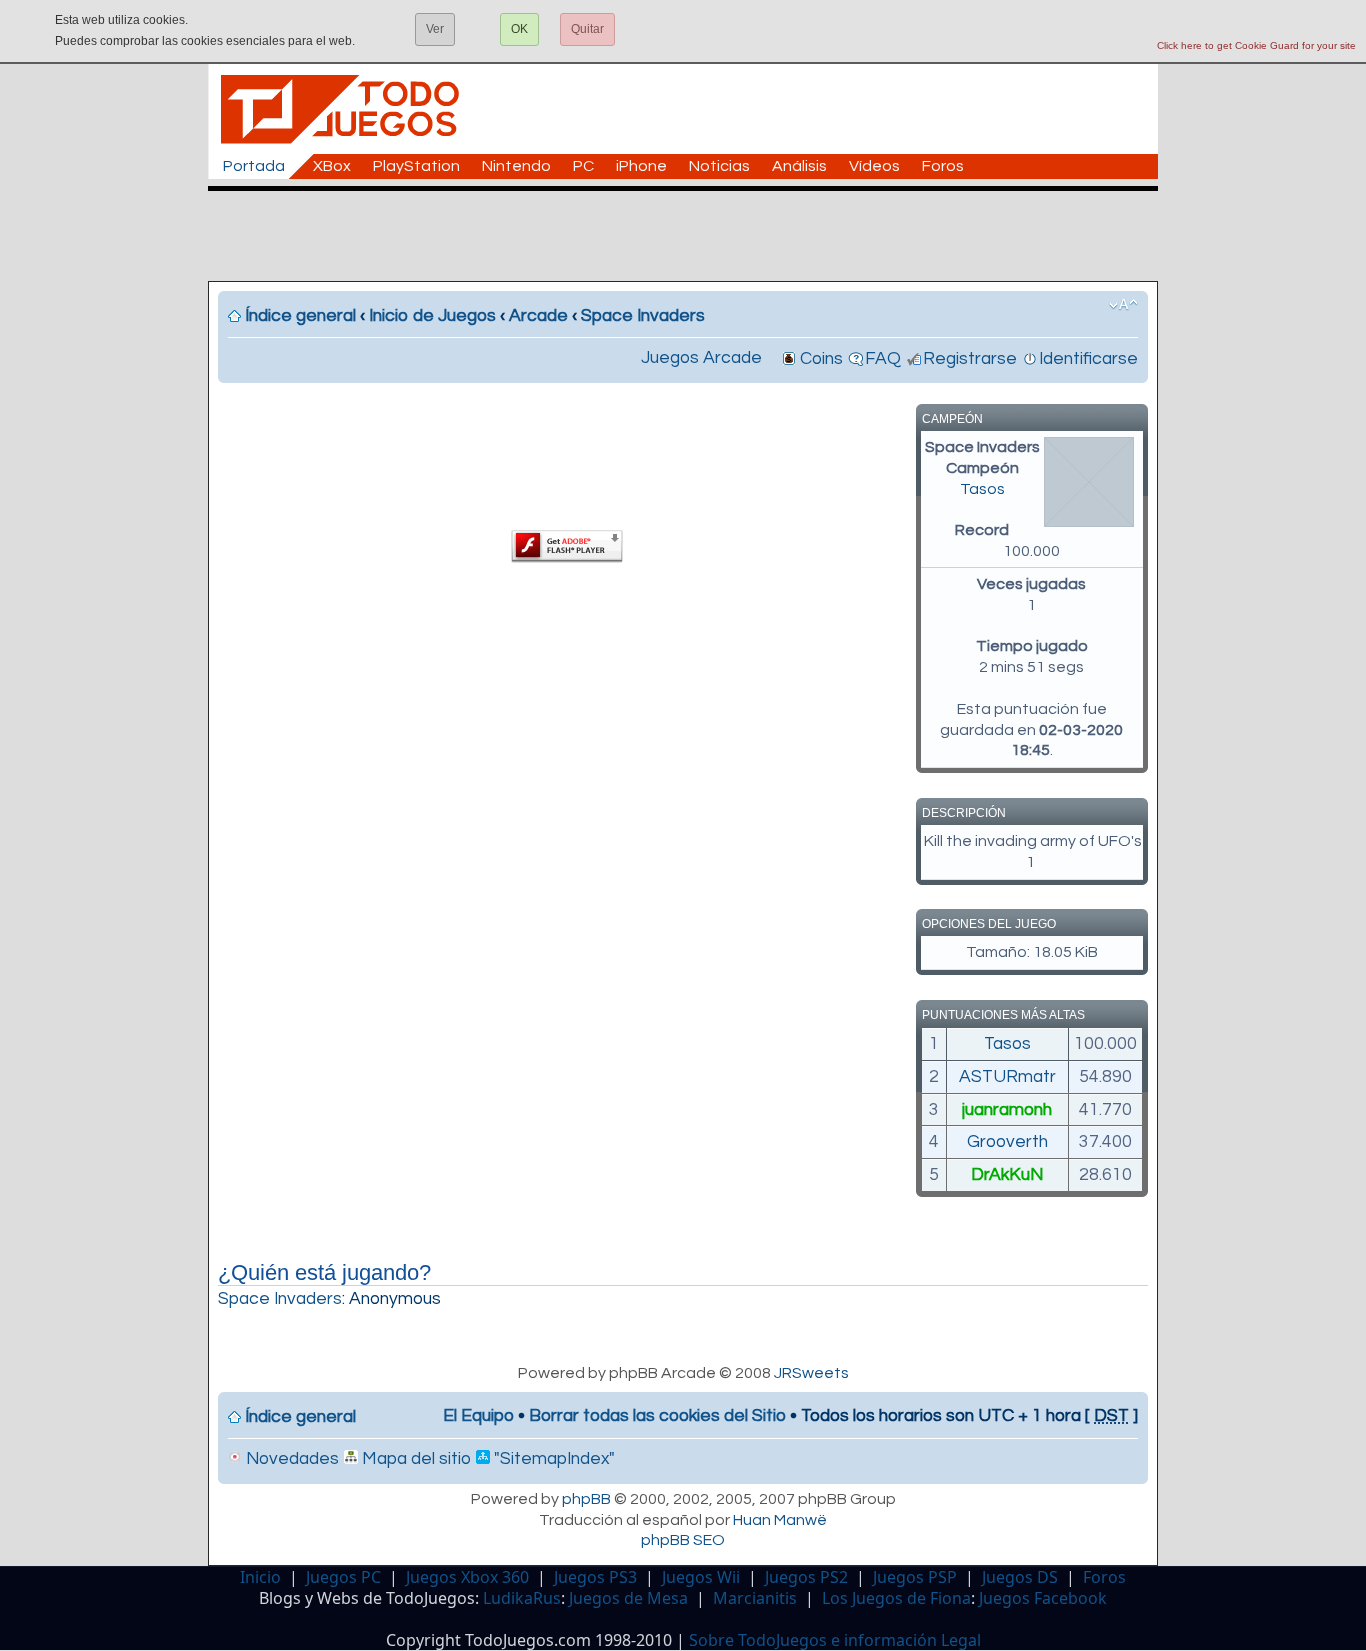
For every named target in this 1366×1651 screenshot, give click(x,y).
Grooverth (1007, 1142)
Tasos (982, 489)
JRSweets (811, 1373)
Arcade (538, 316)
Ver (435, 29)
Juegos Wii (701, 1577)
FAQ (883, 359)
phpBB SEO (683, 1540)
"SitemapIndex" (552, 1459)
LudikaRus (522, 1598)
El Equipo (478, 1416)
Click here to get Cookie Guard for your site (1256, 45)
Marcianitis (755, 1598)
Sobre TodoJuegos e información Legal (835, 1640)
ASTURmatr (1007, 1077)
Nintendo (516, 166)
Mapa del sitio (414, 1459)
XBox (332, 166)
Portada (254, 166)
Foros (943, 166)
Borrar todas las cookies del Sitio (657, 1416)
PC (583, 166)
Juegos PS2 (806, 1577)
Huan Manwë (780, 1520)
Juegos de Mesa (628, 1598)
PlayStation (416, 166)
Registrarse (970, 359)
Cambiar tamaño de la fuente (1123, 305)
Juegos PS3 (595, 1577)
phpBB (586, 1499)
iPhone (641, 166)
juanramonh (1007, 1110)
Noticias (719, 166)
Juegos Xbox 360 (467, 1577)
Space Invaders (643, 316)
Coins (821, 359)
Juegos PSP (915, 1577)
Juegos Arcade (701, 358)
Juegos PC (343, 1577)
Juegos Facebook (1043, 1598)
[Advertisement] (693, 236)
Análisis (799, 166)
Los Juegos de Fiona (896, 1598)
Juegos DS (1020, 1577)
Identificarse (1088, 359)
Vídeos (874, 166)
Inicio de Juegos (432, 316)
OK (519, 29)
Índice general (300, 316)
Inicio (260, 1577)
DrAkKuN (1007, 1175)
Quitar (587, 29)
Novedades (290, 1459)
